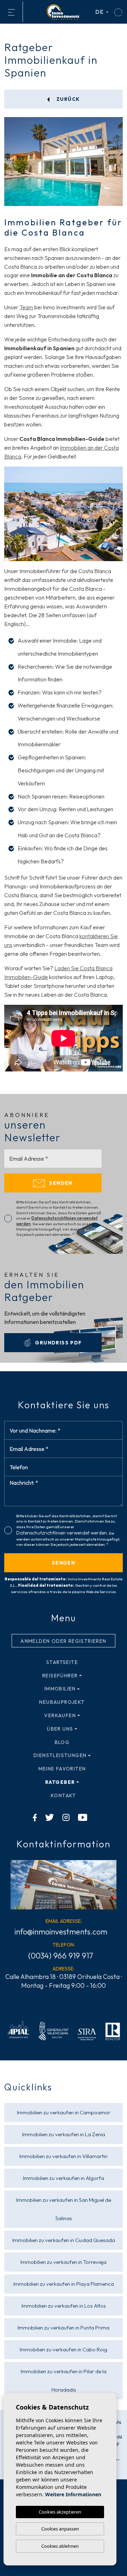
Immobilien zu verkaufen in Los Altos (64, 2306)
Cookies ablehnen (60, 2546)
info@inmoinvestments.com (61, 1932)
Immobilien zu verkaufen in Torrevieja (64, 2262)
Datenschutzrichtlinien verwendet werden (62, 1533)
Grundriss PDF (58, 1343)
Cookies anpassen (60, 2529)
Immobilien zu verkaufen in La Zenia (64, 2134)
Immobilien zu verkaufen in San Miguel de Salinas (64, 2209)
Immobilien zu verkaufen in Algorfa (64, 2178)
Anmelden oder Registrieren (63, 1641)
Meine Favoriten (62, 1769)
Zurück (68, 99)
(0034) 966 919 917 (61, 1956)
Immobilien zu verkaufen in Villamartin (64, 2156)
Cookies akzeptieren (60, 2512)
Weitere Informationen (73, 2494)
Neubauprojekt (62, 1702)
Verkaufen (60, 1715)
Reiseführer (60, 1676)
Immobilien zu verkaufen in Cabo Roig (64, 2349)
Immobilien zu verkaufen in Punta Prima (64, 2328)
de (100, 12)
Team (26, 307)
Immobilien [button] (60, 1689)
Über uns (60, 1729)
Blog (62, 1742)
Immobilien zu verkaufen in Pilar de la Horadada (64, 2380)
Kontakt (64, 1796)
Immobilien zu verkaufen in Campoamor (64, 2112)
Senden (60, 1183)
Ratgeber (60, 1782)
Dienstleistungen (60, 1755)
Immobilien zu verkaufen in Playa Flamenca (64, 2284)
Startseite (62, 1662)
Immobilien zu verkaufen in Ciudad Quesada (64, 2240)
